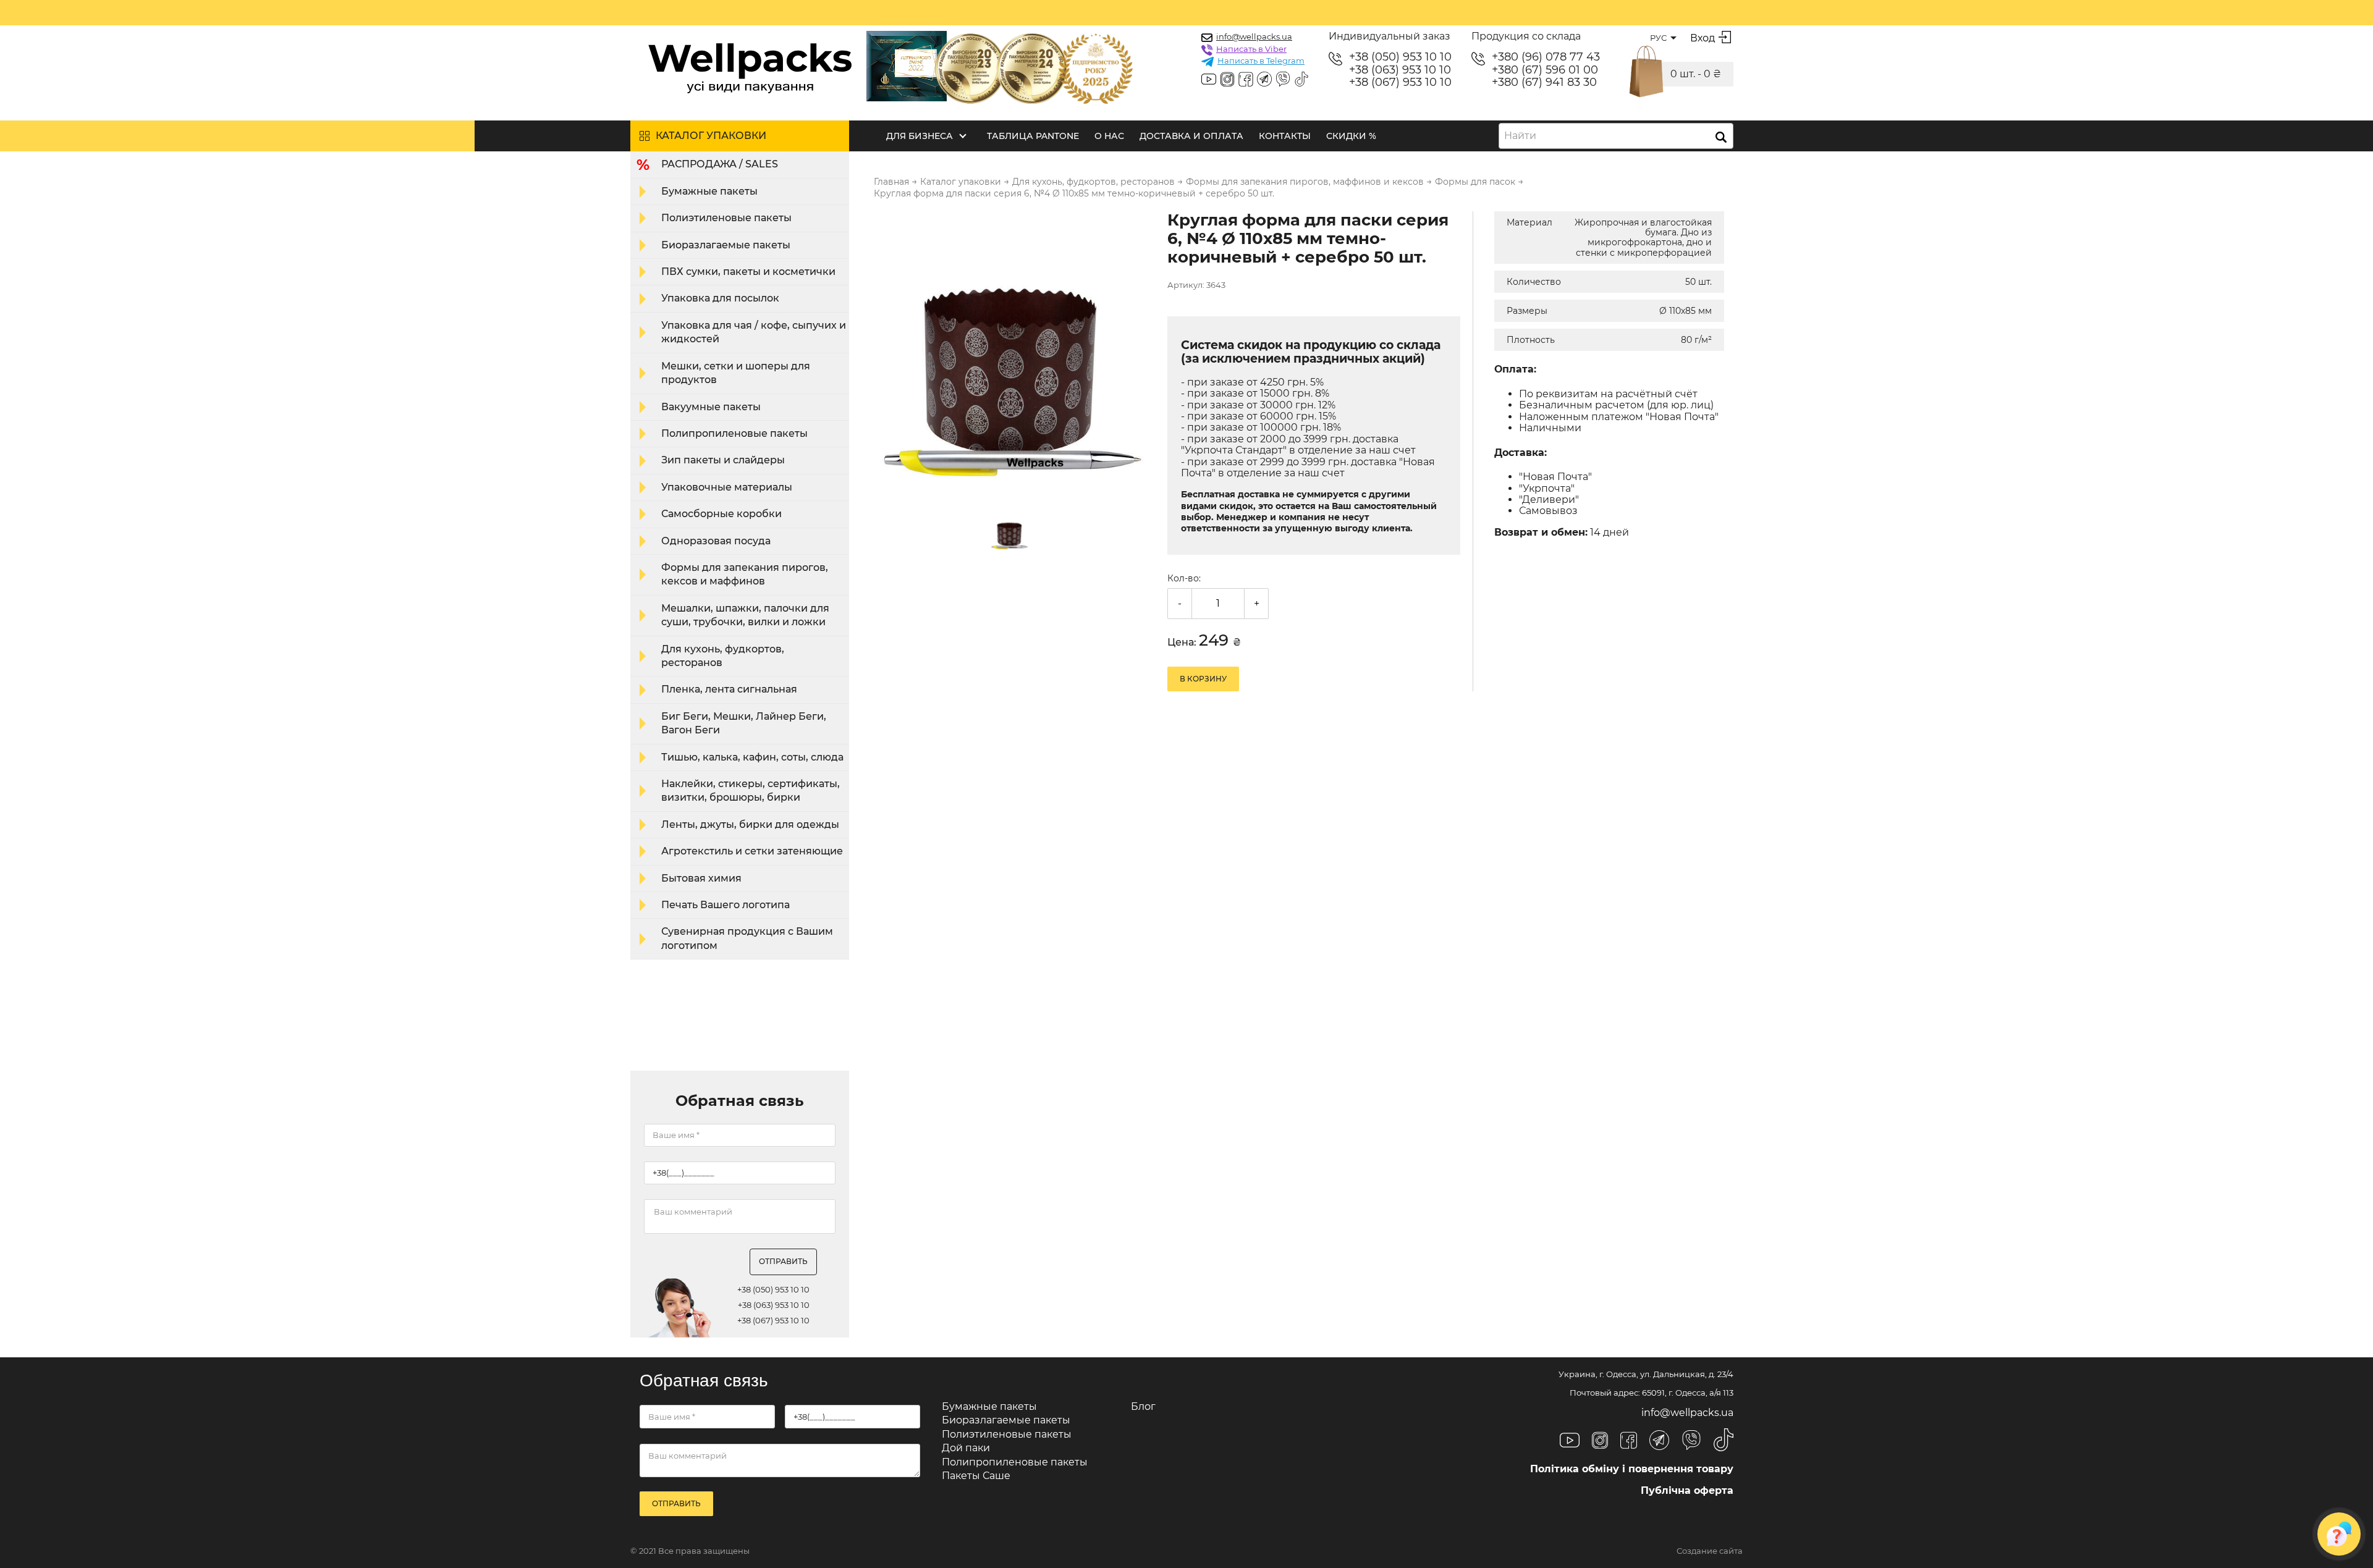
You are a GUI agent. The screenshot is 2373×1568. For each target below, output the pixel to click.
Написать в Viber (1251, 49)
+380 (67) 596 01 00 (1545, 70)
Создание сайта (1710, 1551)
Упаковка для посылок (720, 298)
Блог (1143, 1406)
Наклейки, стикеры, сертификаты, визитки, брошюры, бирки (751, 790)
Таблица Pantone (1033, 136)
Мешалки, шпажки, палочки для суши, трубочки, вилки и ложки (745, 615)
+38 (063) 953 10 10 (1400, 70)
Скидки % (1351, 136)
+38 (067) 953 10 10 (1400, 82)
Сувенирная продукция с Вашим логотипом (747, 938)
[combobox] (1616, 136)
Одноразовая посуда (716, 541)
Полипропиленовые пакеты (734, 433)
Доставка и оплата (1191, 136)
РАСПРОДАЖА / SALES (720, 164)
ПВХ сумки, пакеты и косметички (748, 272)
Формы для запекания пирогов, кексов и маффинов (745, 574)
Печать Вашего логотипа (725, 905)
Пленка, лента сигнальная (729, 689)
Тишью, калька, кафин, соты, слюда (752, 757)
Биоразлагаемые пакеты (726, 245)
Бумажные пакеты (709, 191)
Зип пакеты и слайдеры (723, 460)
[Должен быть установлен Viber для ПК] (1283, 80)
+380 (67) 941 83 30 (1544, 82)
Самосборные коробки (721, 514)
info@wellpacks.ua (1254, 36)
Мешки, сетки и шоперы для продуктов (736, 373)
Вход (1703, 38)
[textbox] (1524, 136)
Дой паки (966, 1448)
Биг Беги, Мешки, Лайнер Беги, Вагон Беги (744, 723)
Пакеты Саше (976, 1476)
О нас (1109, 136)
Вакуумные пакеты (711, 407)
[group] (1013, 352)
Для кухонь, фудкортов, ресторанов (723, 656)
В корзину (1203, 679)
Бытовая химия (701, 878)
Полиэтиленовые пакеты (726, 218)
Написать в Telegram (1261, 61)
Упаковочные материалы (727, 487)
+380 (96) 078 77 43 (1546, 57)
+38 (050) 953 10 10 (1400, 57)
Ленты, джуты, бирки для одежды (750, 824)
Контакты (1285, 136)
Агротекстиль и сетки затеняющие (752, 851)
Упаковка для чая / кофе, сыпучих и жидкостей (754, 332)
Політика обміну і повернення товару (1632, 1469)
